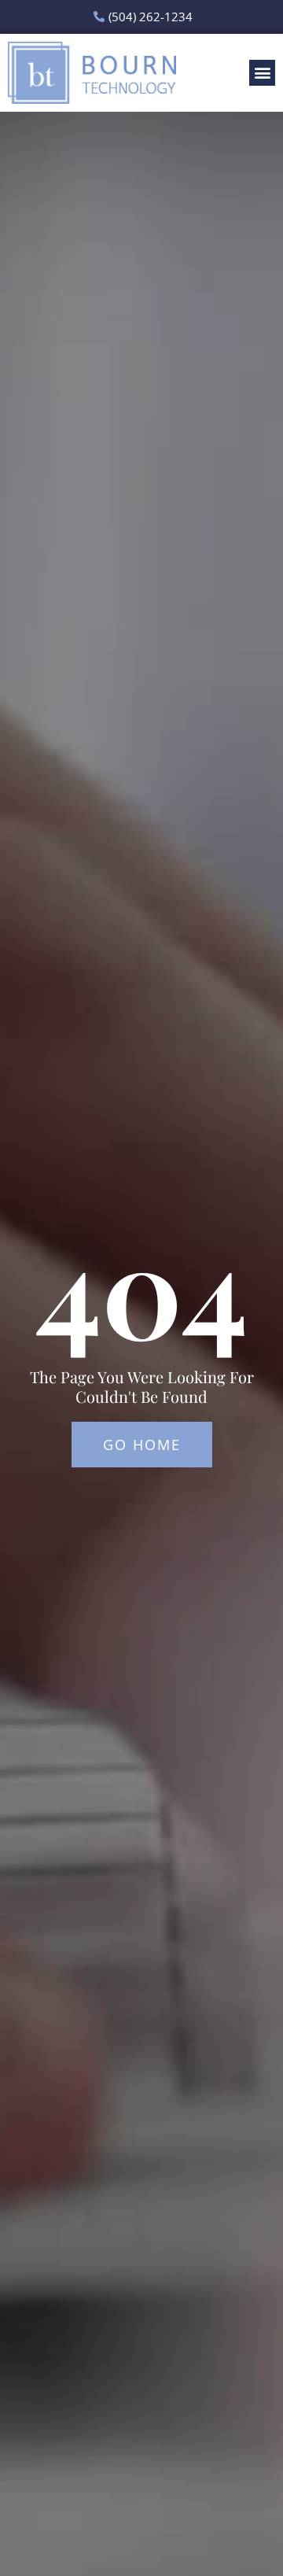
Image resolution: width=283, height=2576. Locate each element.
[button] (262, 73)
